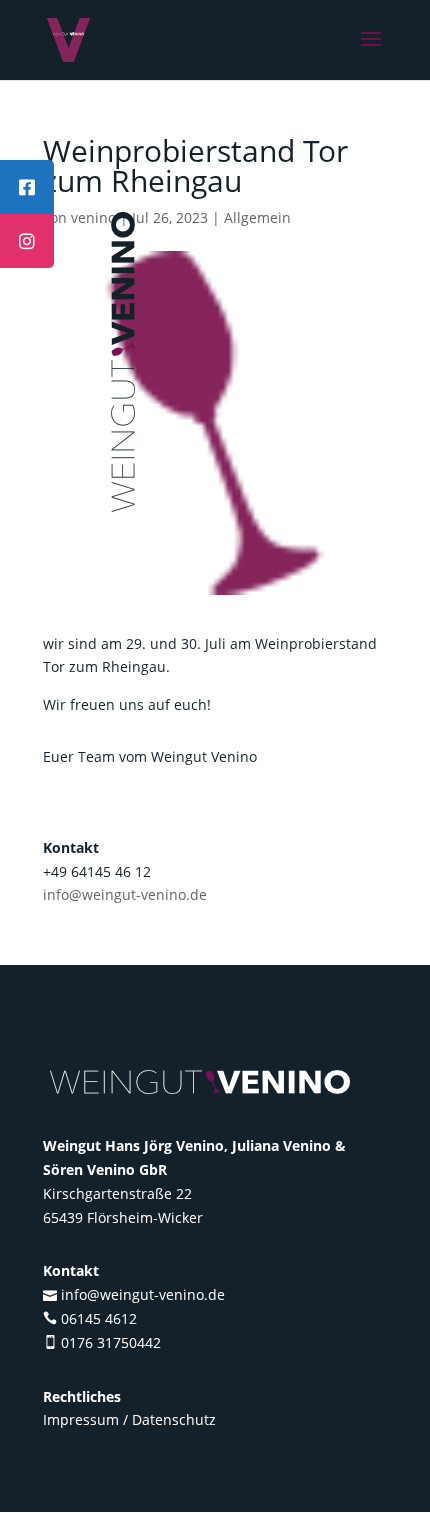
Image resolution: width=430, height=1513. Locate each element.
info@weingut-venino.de (125, 894)
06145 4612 (99, 1318)
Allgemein (257, 217)
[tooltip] (27, 187)
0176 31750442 (111, 1342)
